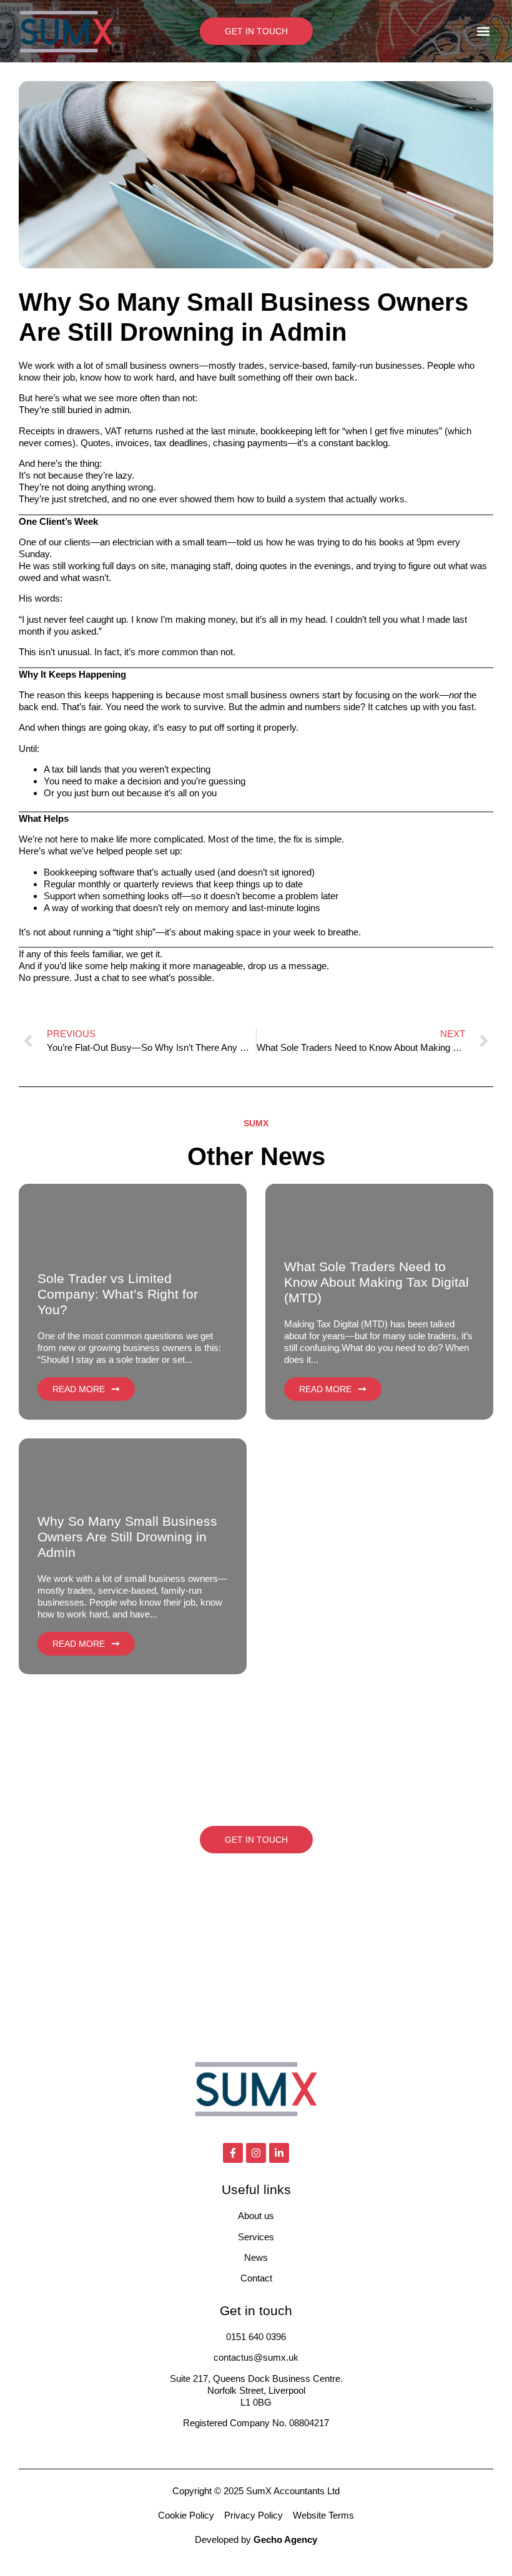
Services (256, 2237)
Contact (256, 2278)
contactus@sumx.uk (256, 2357)
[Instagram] (256, 2153)
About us (256, 2216)
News (256, 2257)
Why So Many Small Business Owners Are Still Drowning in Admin (127, 1537)
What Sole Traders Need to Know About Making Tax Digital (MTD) (377, 1282)
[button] (483, 32)
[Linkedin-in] (279, 2153)
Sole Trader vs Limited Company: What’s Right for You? (118, 1294)
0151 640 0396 (256, 2337)
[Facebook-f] (233, 2153)
